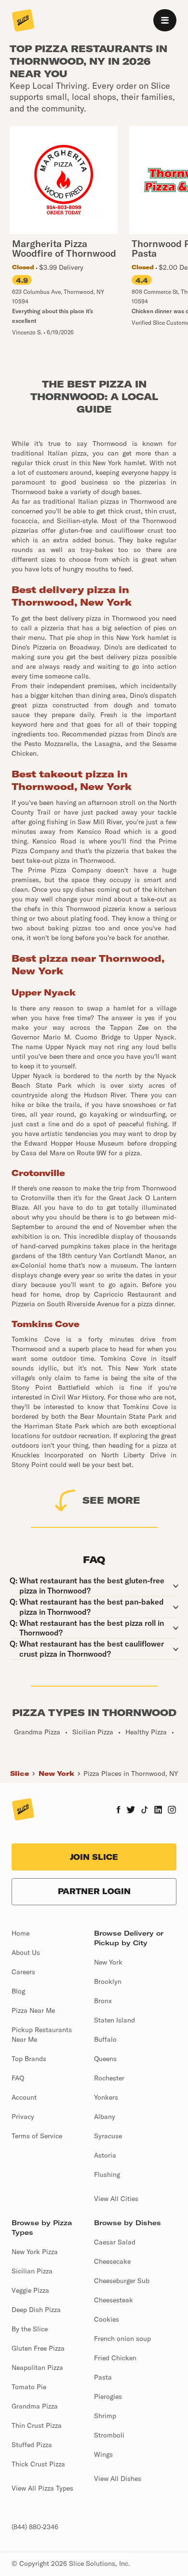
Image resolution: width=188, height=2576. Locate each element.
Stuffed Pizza (32, 2445)
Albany (105, 2117)
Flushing (107, 2174)
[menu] (165, 20)
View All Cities (116, 2199)
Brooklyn (108, 1981)
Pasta (103, 2377)
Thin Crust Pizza (37, 2425)
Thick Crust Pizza (38, 2464)
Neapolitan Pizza (37, 2368)
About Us (26, 1953)
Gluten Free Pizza (38, 2348)
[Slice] (23, 21)
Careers (23, 1972)
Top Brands (29, 2059)
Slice (20, 1773)
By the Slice (30, 2329)
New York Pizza (35, 2252)
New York (56, 1773)
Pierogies (108, 2396)
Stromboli (109, 2435)
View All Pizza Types (42, 2488)
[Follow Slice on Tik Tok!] (145, 1811)
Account (24, 2097)
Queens (105, 2059)
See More (111, 1500)
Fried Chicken (115, 2358)
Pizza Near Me (33, 2010)
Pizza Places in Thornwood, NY (131, 1773)
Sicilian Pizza (32, 2271)
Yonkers (106, 2097)
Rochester (109, 2078)
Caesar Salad (115, 2242)
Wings (103, 2454)
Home (20, 1933)
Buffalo (105, 2039)
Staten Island (114, 2020)
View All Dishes (118, 2479)
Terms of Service (37, 2136)
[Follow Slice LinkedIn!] (158, 1811)
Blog (18, 1991)
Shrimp (105, 2416)
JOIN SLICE (94, 1857)
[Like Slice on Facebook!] (118, 1811)
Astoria (105, 2155)
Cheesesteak (114, 2300)
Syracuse (108, 2136)
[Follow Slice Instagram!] (172, 1811)
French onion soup (122, 2339)
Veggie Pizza (30, 2290)
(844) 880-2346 (35, 2527)
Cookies (107, 2319)
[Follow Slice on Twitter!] (131, 1811)
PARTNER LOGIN (94, 1891)
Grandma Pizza (35, 2406)
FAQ (18, 2078)
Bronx (103, 2001)
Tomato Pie (29, 2387)
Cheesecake (112, 2261)
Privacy (23, 2117)
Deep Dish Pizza (36, 2310)
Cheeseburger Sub (122, 2281)
